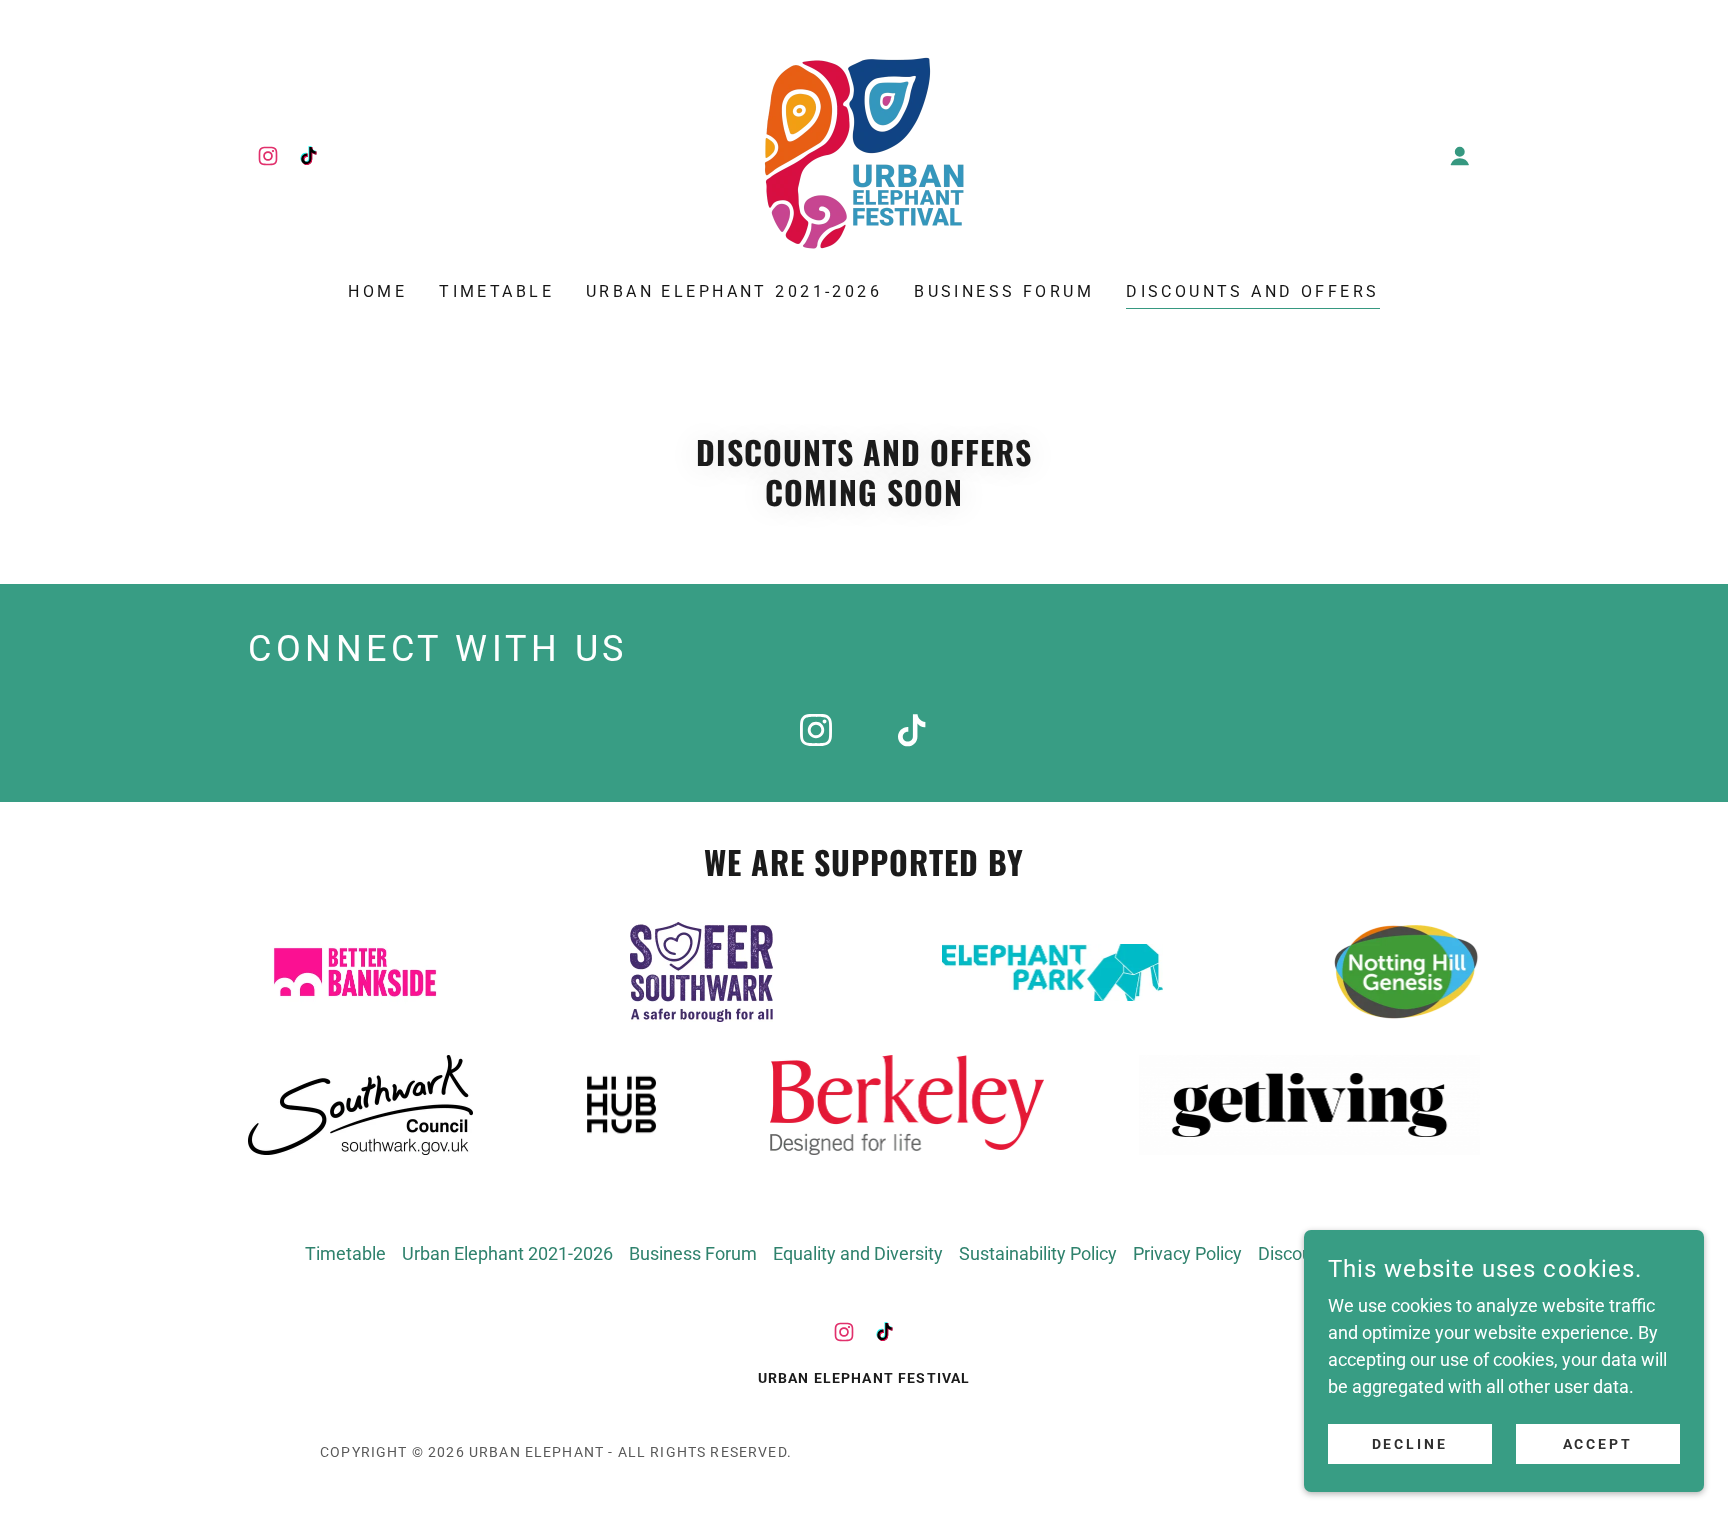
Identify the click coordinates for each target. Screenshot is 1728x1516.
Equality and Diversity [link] (858, 1253)
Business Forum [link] (1004, 291)
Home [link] (377, 291)
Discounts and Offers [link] (1252, 291)
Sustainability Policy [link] (1038, 1253)
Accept (1598, 1444)
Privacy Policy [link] (1187, 1253)
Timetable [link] (496, 291)
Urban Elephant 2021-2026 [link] (734, 291)
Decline (1410, 1444)
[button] (1460, 156)
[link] (268, 156)
